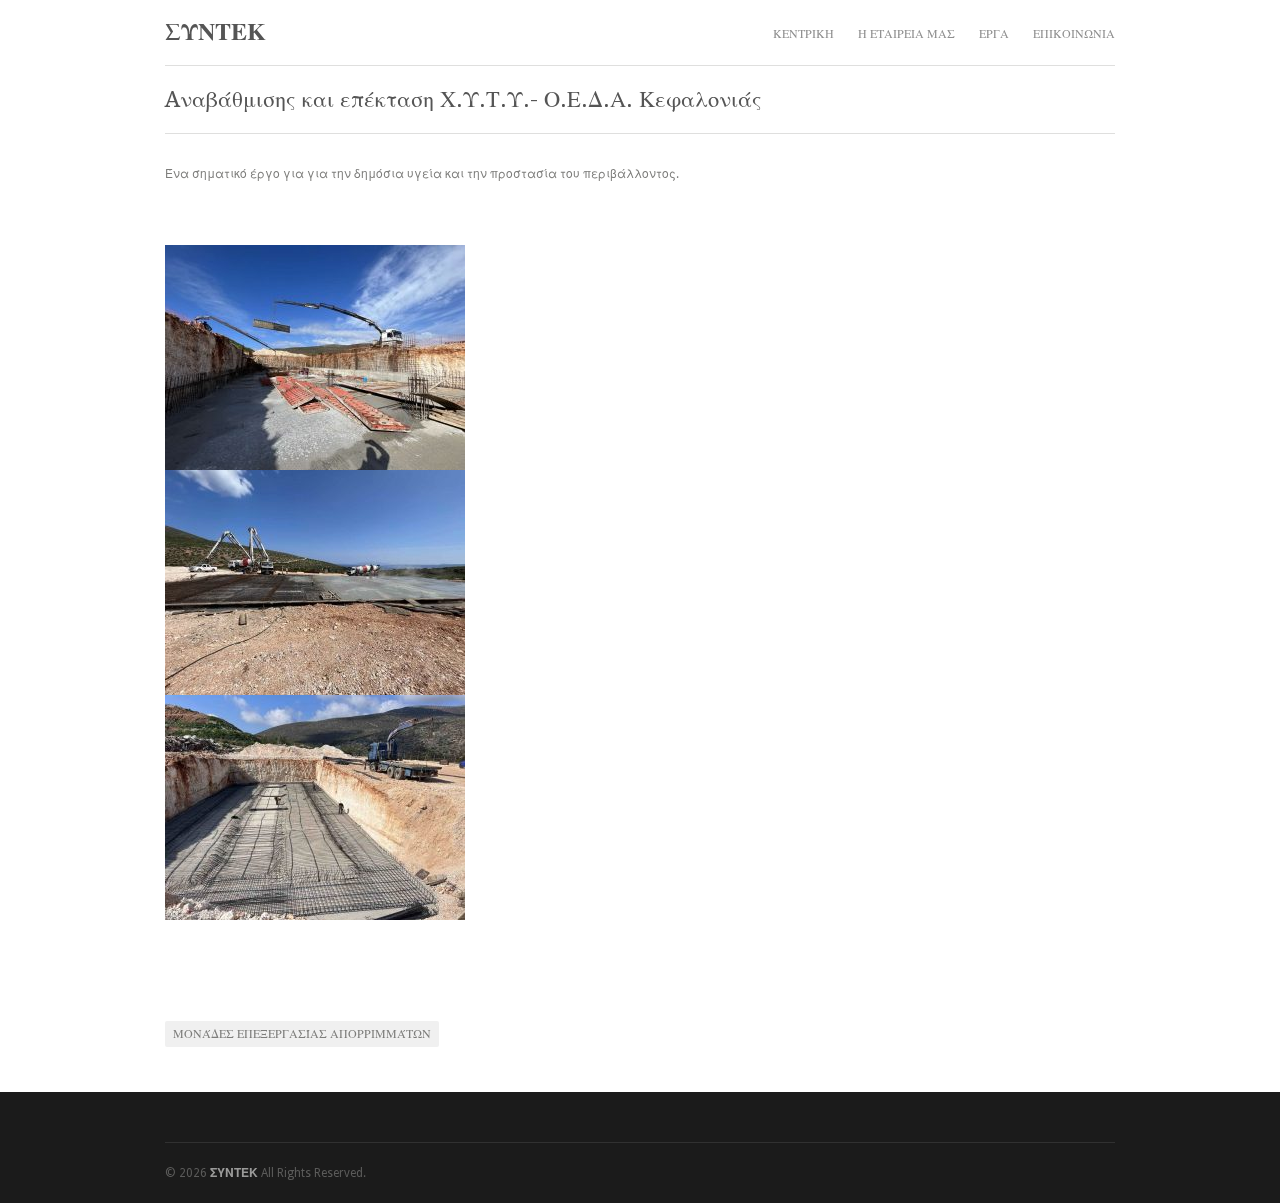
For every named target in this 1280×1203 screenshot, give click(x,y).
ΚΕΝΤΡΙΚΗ (803, 34)
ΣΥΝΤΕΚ (215, 32)
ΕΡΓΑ (994, 34)
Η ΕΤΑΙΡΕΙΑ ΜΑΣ (906, 34)
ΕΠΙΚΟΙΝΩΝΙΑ (1074, 34)
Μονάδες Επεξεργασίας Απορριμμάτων (302, 1034)
